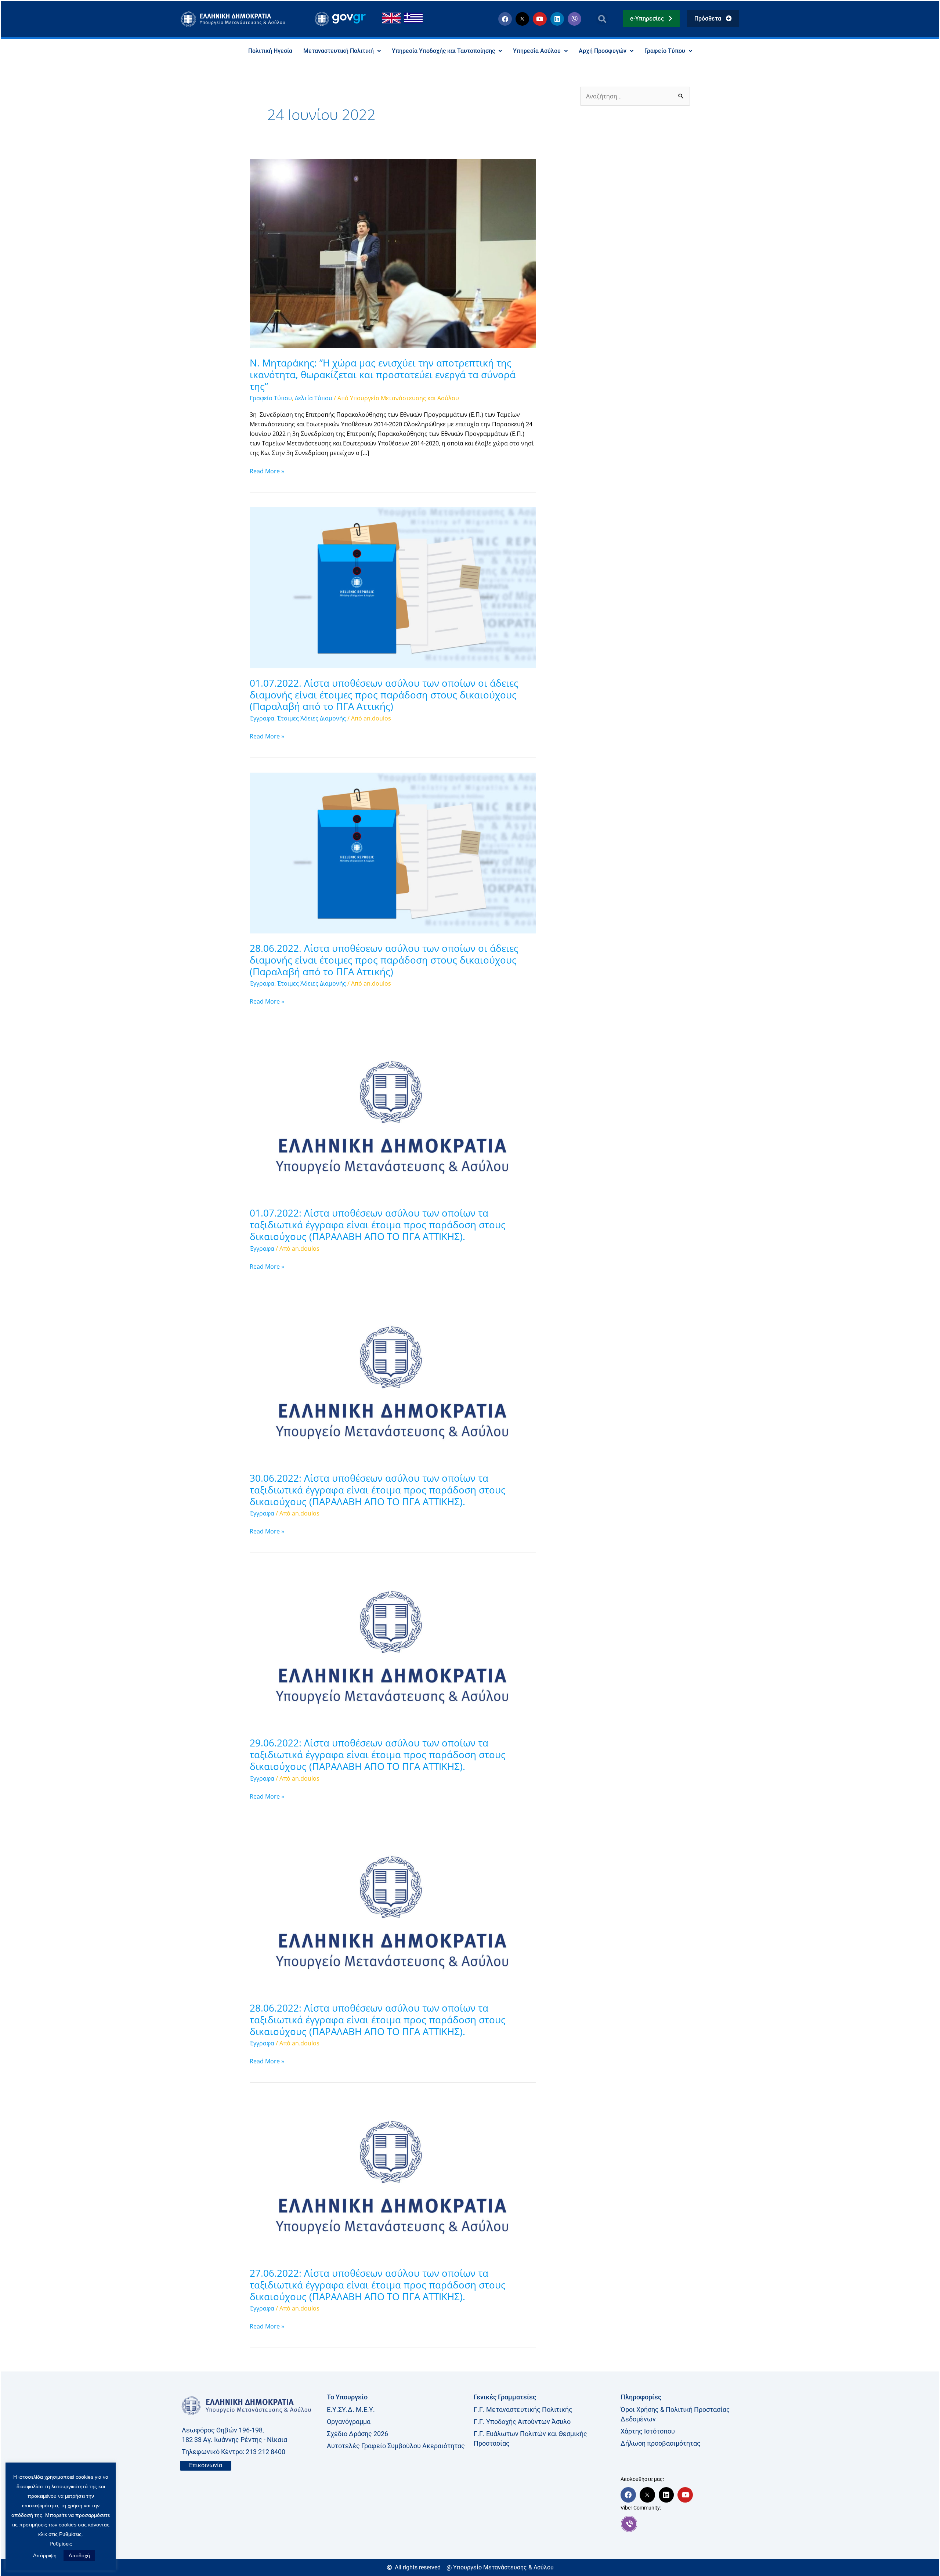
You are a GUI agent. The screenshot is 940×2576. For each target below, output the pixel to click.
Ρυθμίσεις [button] (61, 2544)
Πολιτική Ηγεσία (270, 51)
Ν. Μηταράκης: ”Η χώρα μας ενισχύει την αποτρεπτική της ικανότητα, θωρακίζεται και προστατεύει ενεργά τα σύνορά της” (383, 375)
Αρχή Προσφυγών (603, 51)
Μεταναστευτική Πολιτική (339, 51)
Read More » (267, 471)
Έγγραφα (262, 718)
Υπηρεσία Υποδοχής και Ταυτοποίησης (443, 51)
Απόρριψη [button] (45, 2555)
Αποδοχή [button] (79, 2555)
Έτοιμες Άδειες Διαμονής (312, 718)
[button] (602, 19)
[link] (690, 2524)
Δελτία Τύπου (314, 398)
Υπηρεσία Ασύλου (537, 51)
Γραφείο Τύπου (665, 51)
